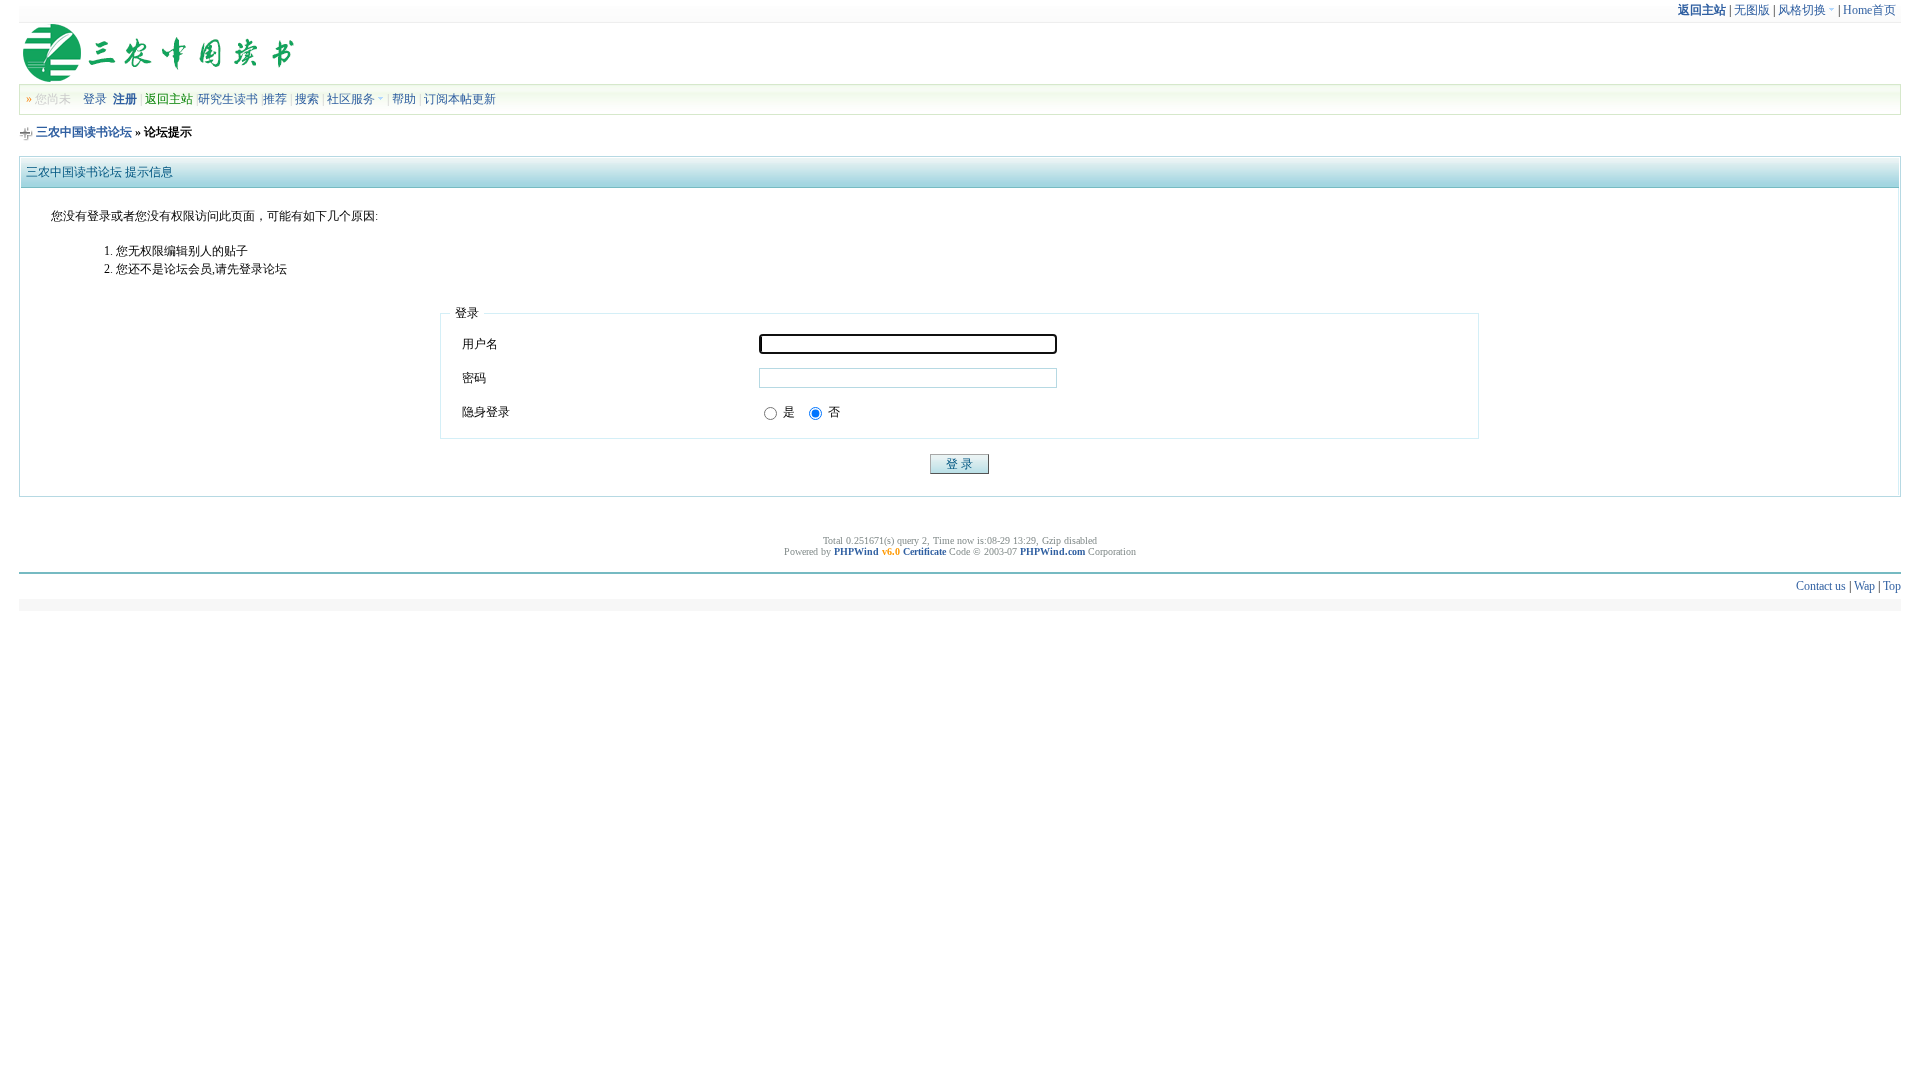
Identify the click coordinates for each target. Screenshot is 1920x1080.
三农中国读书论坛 (84, 132)
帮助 (404, 99)
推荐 (275, 99)
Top (1892, 586)
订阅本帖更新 (460, 99)
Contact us (1821, 586)
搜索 (307, 99)
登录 (95, 99)
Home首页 (1869, 10)
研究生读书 (228, 99)
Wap (1864, 586)
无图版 (1752, 10)
